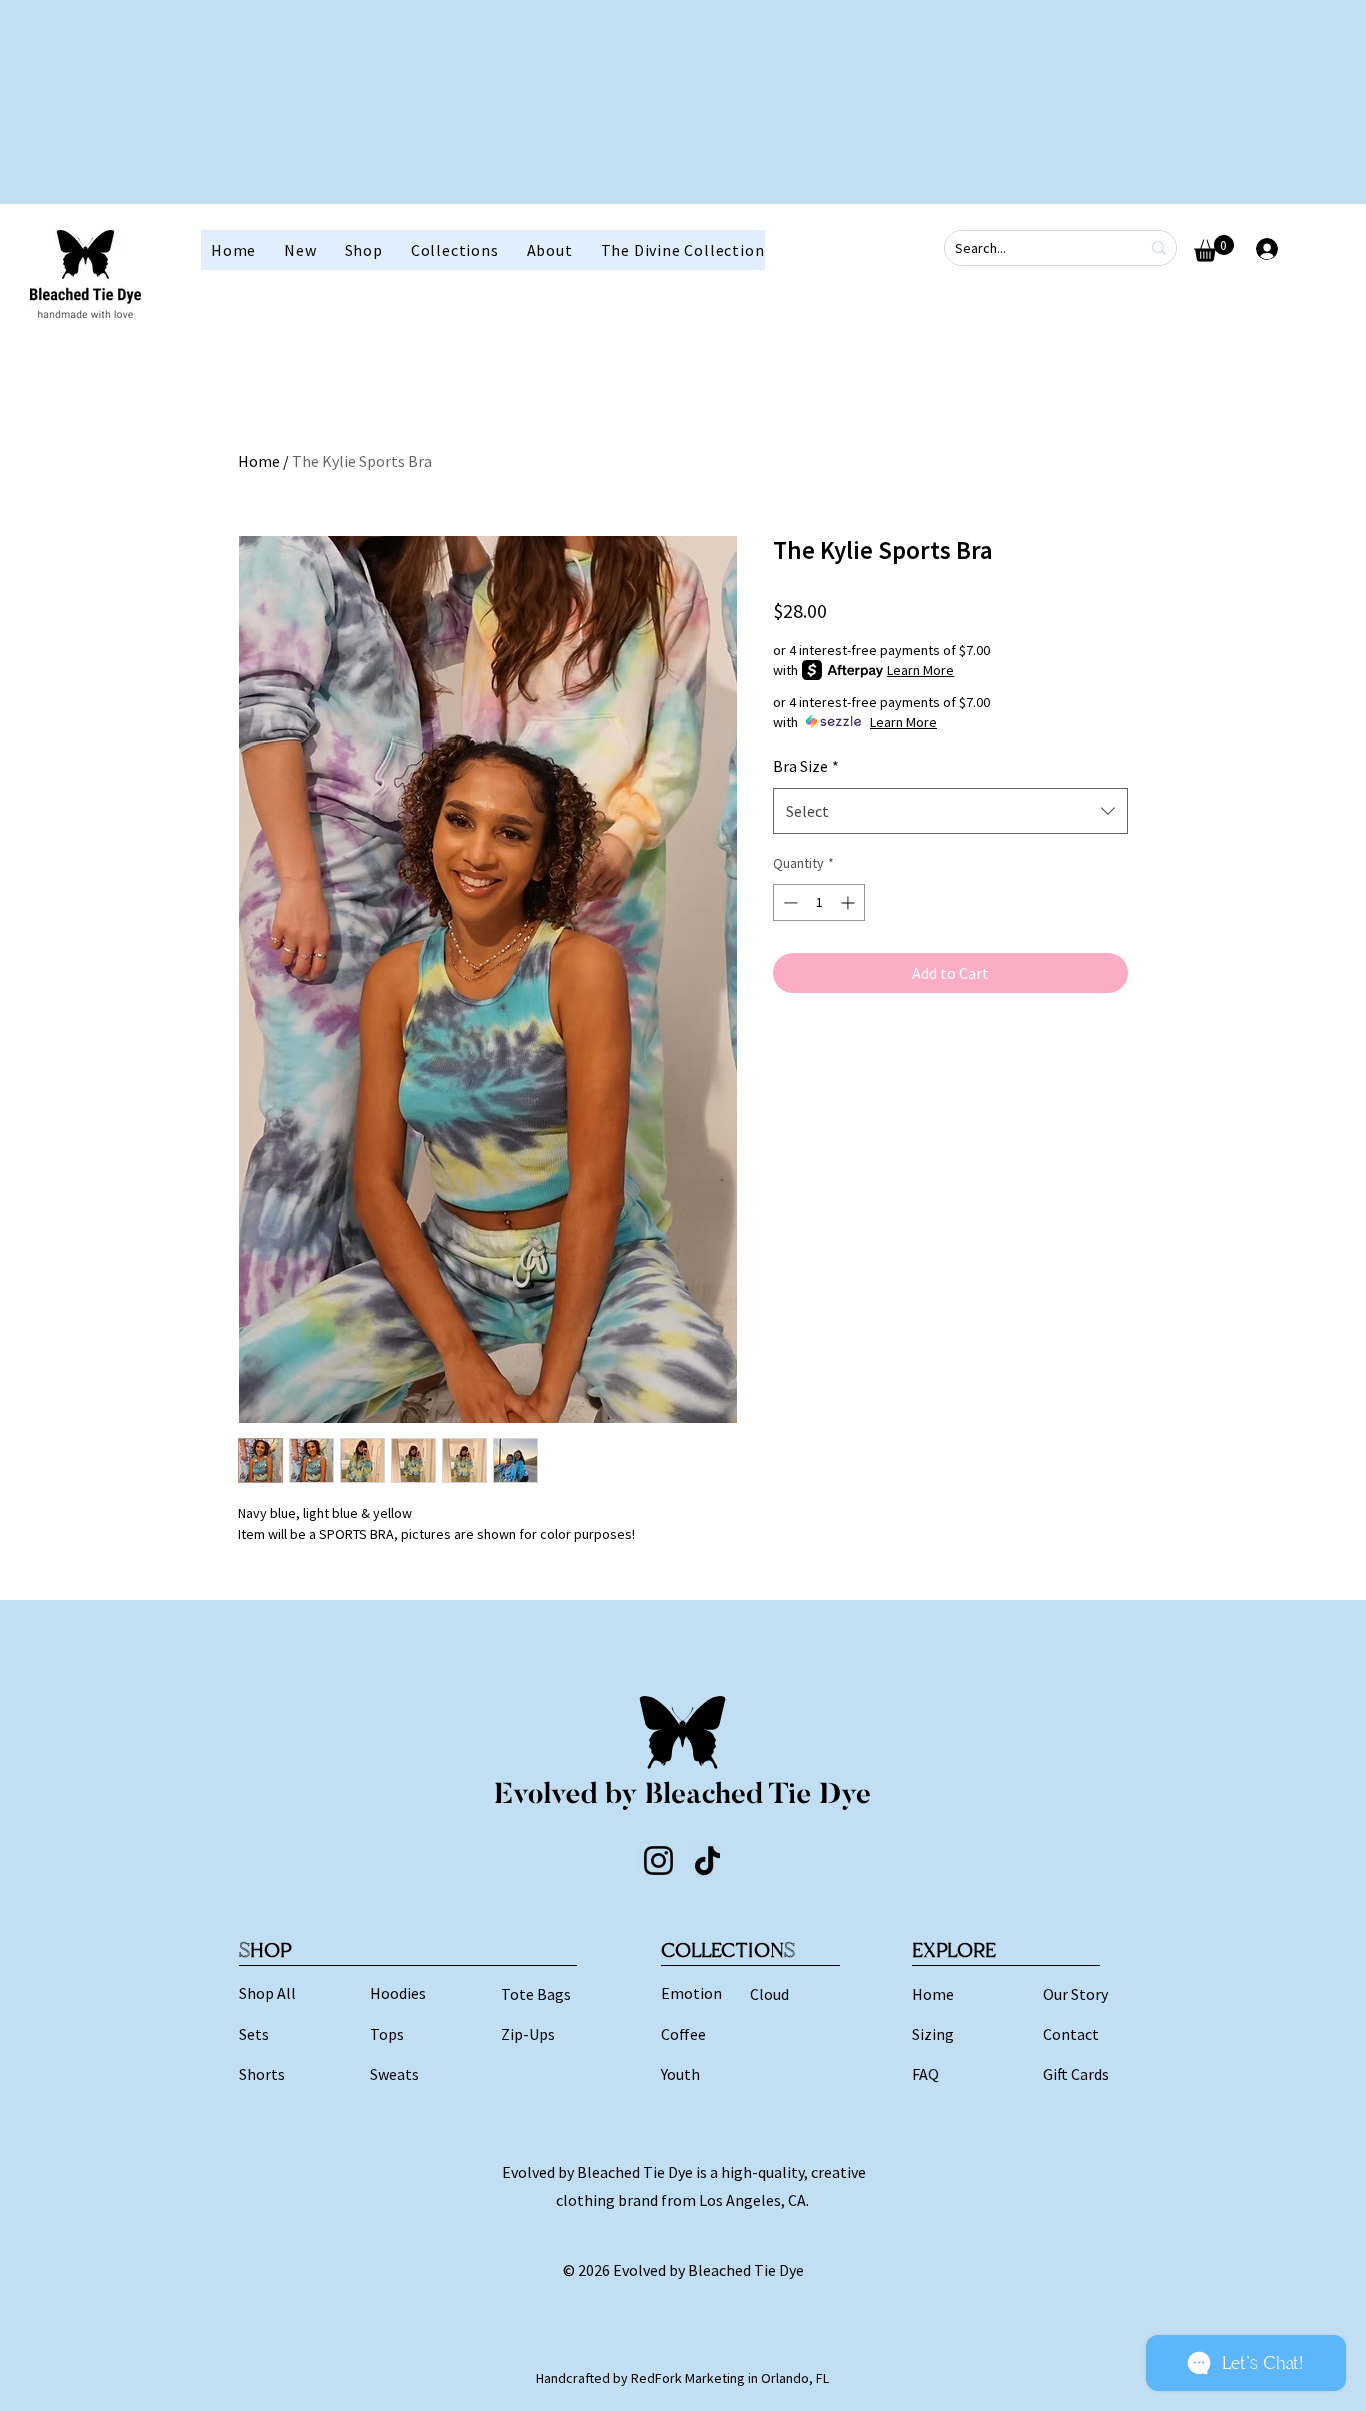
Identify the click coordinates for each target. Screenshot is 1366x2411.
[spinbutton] (819, 902)
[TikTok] (707, 1860)
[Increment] (849, 902)
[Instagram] (658, 1860)
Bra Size (806, 766)
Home (259, 461)
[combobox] (950, 811)
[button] (364, 250)
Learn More (920, 670)
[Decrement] (788, 902)
